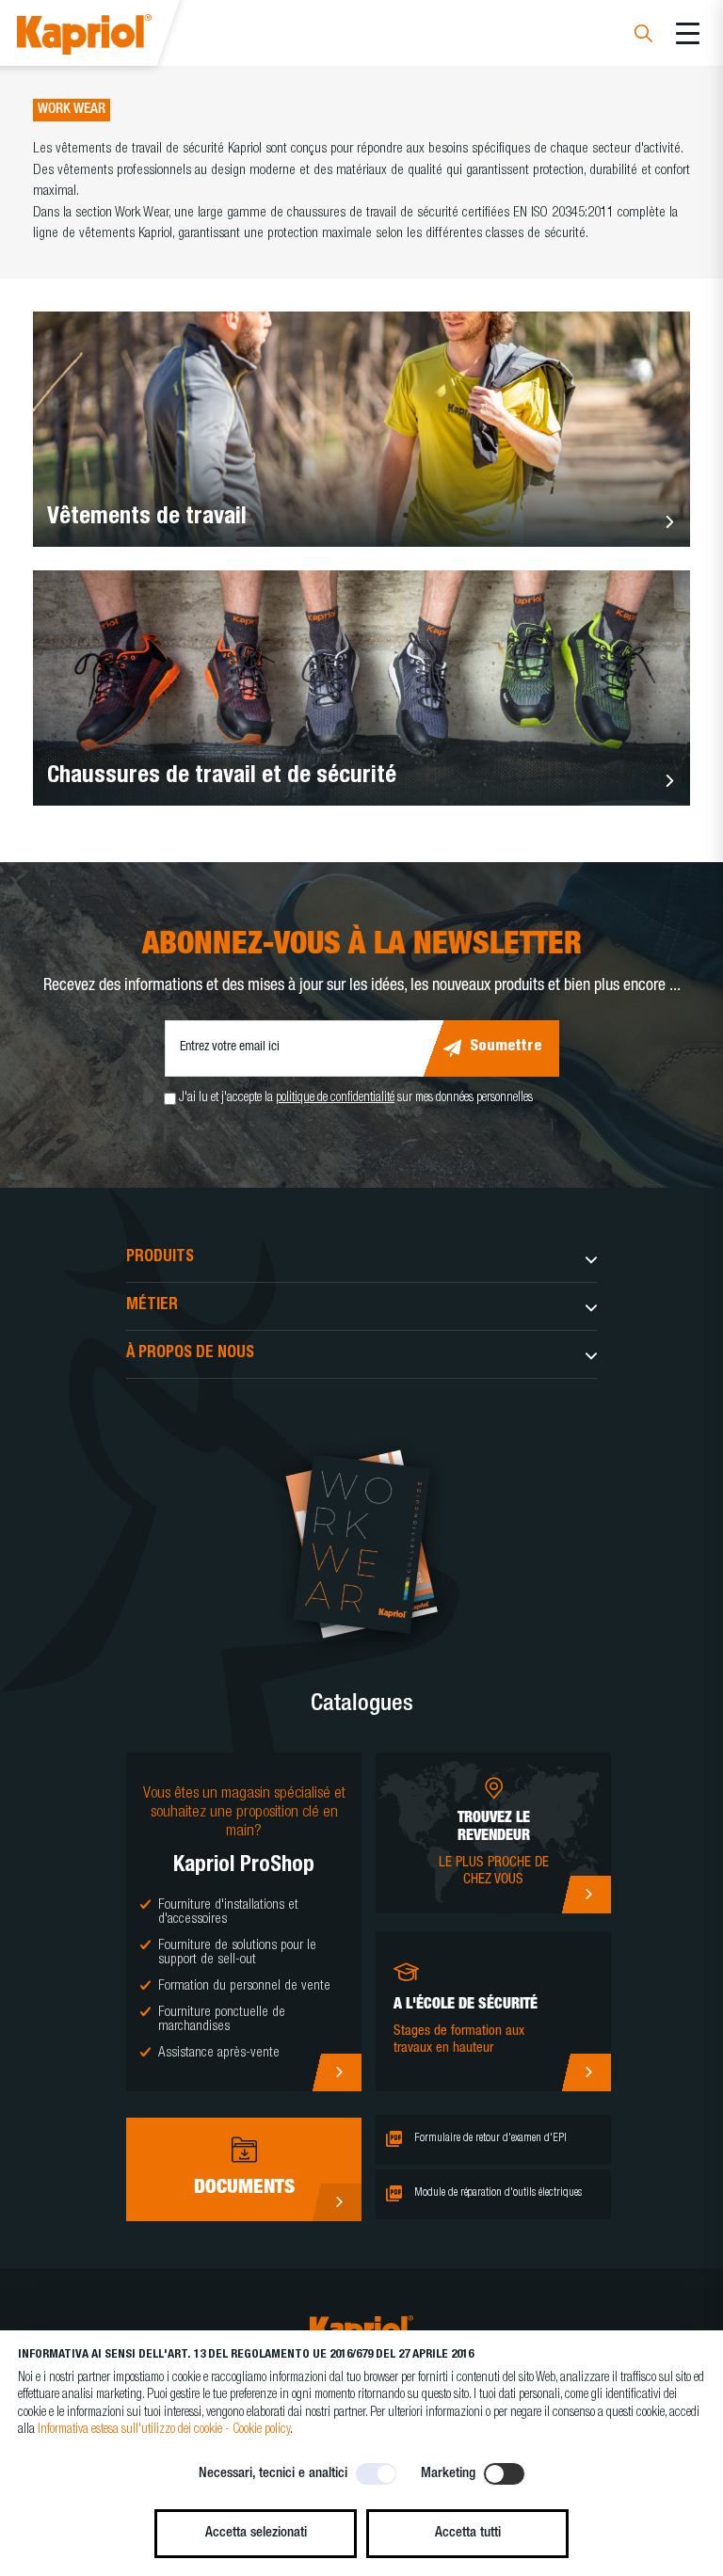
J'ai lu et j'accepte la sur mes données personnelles (356, 1098)
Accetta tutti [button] (468, 2533)
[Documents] (337, 2202)
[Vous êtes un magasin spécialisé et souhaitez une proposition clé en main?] (337, 2072)
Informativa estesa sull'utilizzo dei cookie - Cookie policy (164, 2430)
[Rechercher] (643, 36)
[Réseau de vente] (586, 1895)
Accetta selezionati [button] (256, 2533)
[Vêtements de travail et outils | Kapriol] (110, 37)
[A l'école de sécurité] (586, 2072)
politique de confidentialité (335, 1098)
